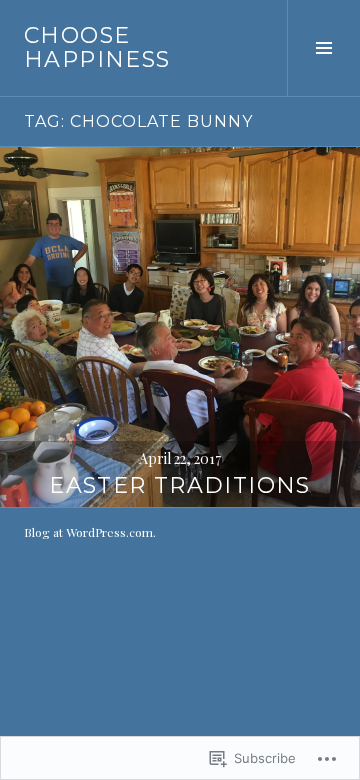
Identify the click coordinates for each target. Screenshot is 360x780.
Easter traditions (179, 485)
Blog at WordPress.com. (90, 532)
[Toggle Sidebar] (323, 48)
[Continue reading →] (180, 327)
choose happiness (97, 47)
